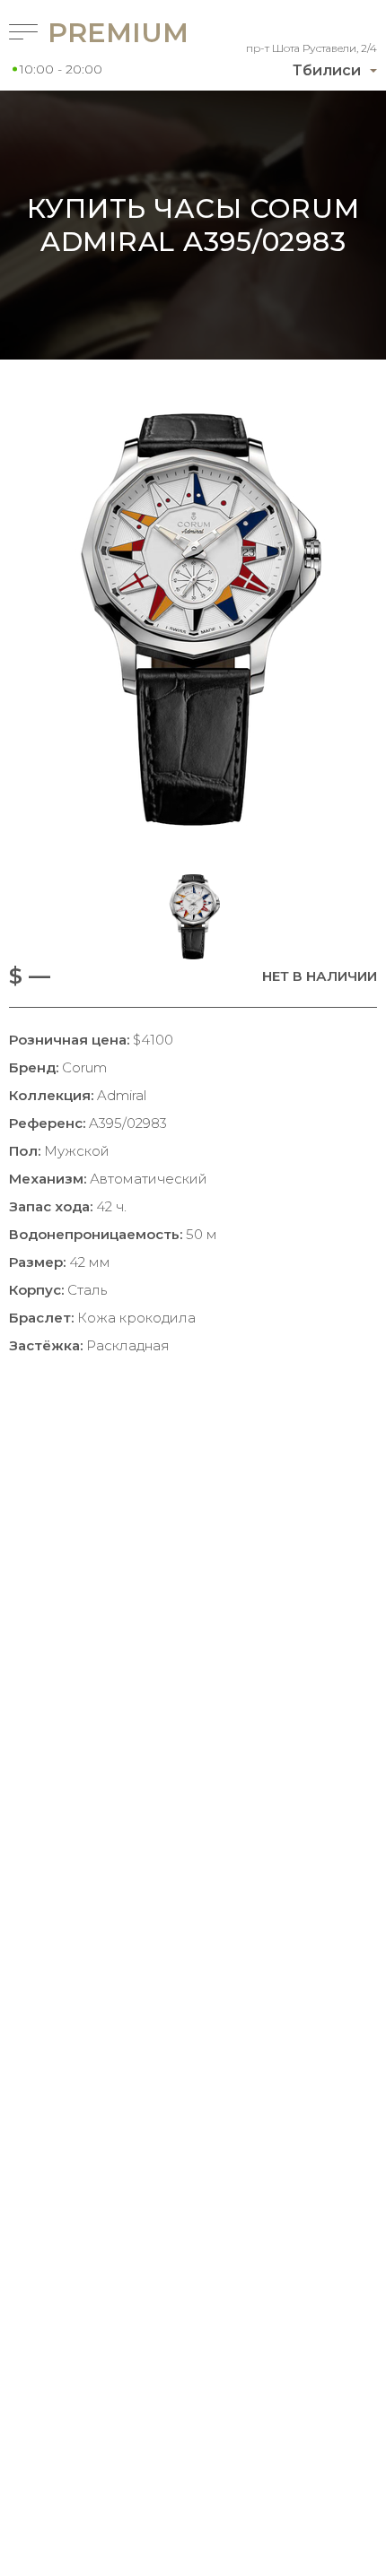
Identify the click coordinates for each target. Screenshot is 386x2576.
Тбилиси (327, 70)
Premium (96, 33)
